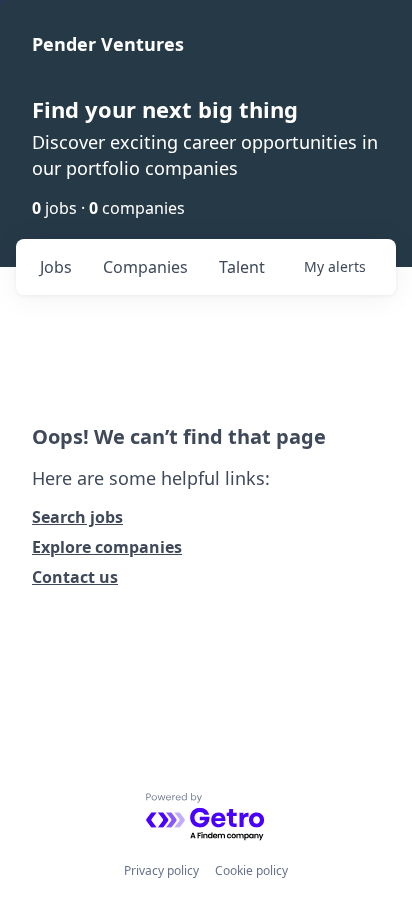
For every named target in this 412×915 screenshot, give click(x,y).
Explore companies (107, 547)
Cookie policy (251, 870)
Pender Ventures (108, 44)
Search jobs (77, 517)
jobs (56, 267)
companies (145, 267)
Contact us (75, 577)
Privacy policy (161, 870)
